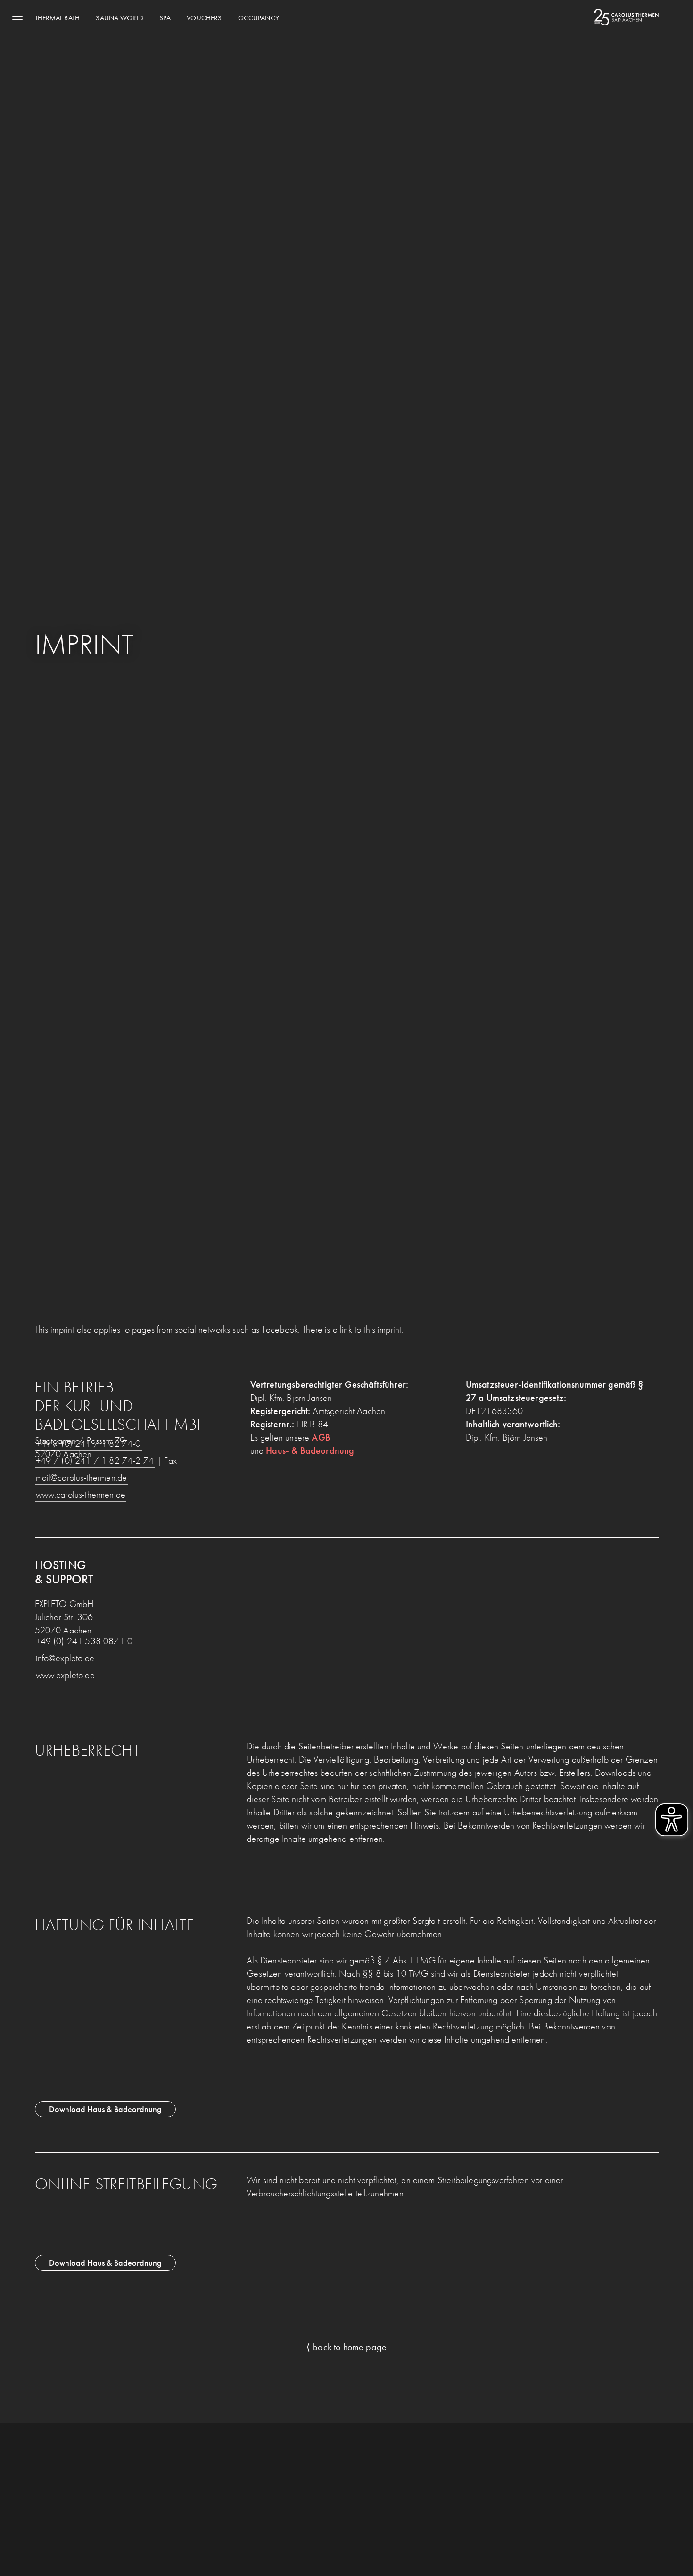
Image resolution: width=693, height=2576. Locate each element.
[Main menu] (17, 17)
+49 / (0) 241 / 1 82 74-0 (88, 1443)
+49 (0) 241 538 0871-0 (84, 1641)
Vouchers (204, 18)
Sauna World (119, 18)
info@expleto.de (65, 1658)
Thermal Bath (57, 18)
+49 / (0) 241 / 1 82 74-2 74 (95, 1460)
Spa (165, 18)
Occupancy (259, 18)
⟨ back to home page (346, 2347)
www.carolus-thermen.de (81, 1494)
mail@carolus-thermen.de (82, 1477)
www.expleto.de (65, 1675)
